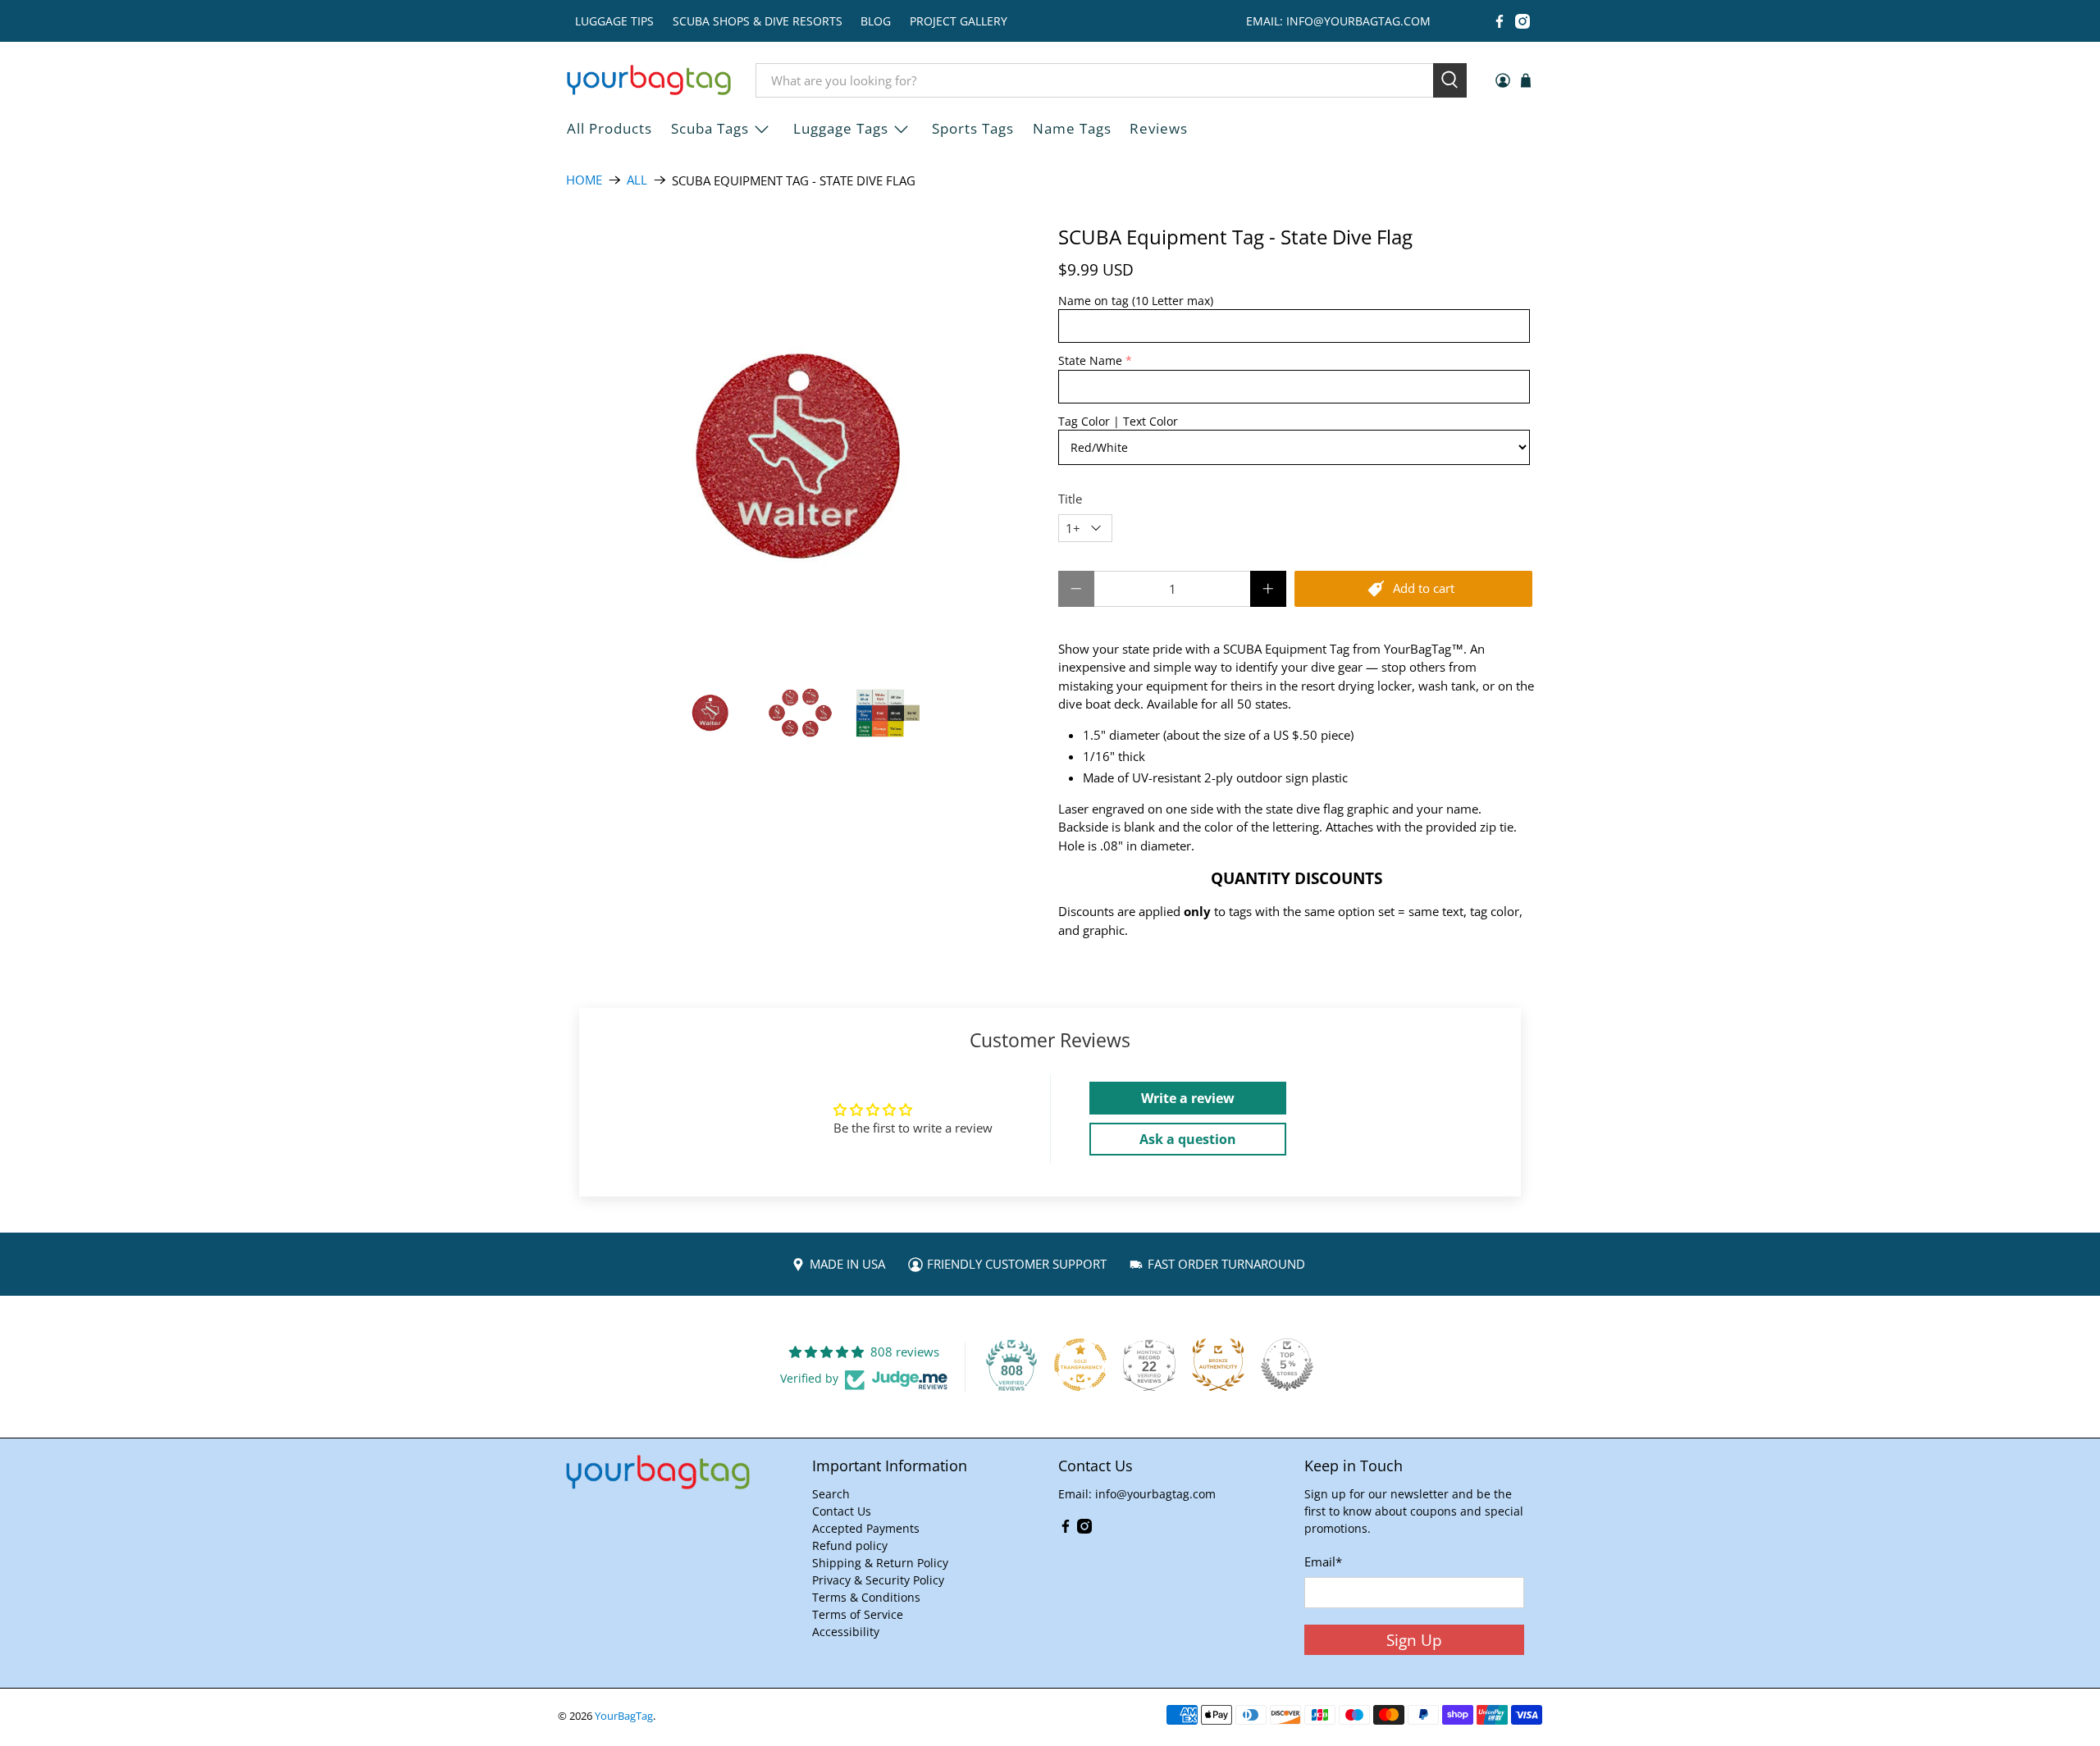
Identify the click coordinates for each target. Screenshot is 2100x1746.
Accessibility (846, 1632)
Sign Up (1414, 1640)
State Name (1090, 360)
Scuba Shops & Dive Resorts (758, 21)
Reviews (1159, 128)
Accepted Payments (866, 1528)
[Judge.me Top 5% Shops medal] (1287, 1365)
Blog (876, 21)
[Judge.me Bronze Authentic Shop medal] (1218, 1365)
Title (1070, 499)
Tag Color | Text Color (1118, 421)
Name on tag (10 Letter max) (1136, 301)
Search (831, 1494)
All (637, 180)
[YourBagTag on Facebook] (1500, 21)
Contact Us (842, 1511)
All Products (609, 128)
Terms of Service (858, 1614)
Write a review (1188, 1098)
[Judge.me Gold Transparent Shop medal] (1080, 1365)
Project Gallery (959, 21)
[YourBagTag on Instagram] (1522, 21)
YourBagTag (624, 1716)
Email (1323, 1561)
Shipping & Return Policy (880, 1563)
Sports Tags (973, 128)
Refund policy (850, 1545)
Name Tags (1072, 128)
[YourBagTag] (649, 80)
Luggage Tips (614, 21)
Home (584, 180)
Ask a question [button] (1188, 1139)
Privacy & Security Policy (878, 1580)
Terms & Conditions (866, 1597)
